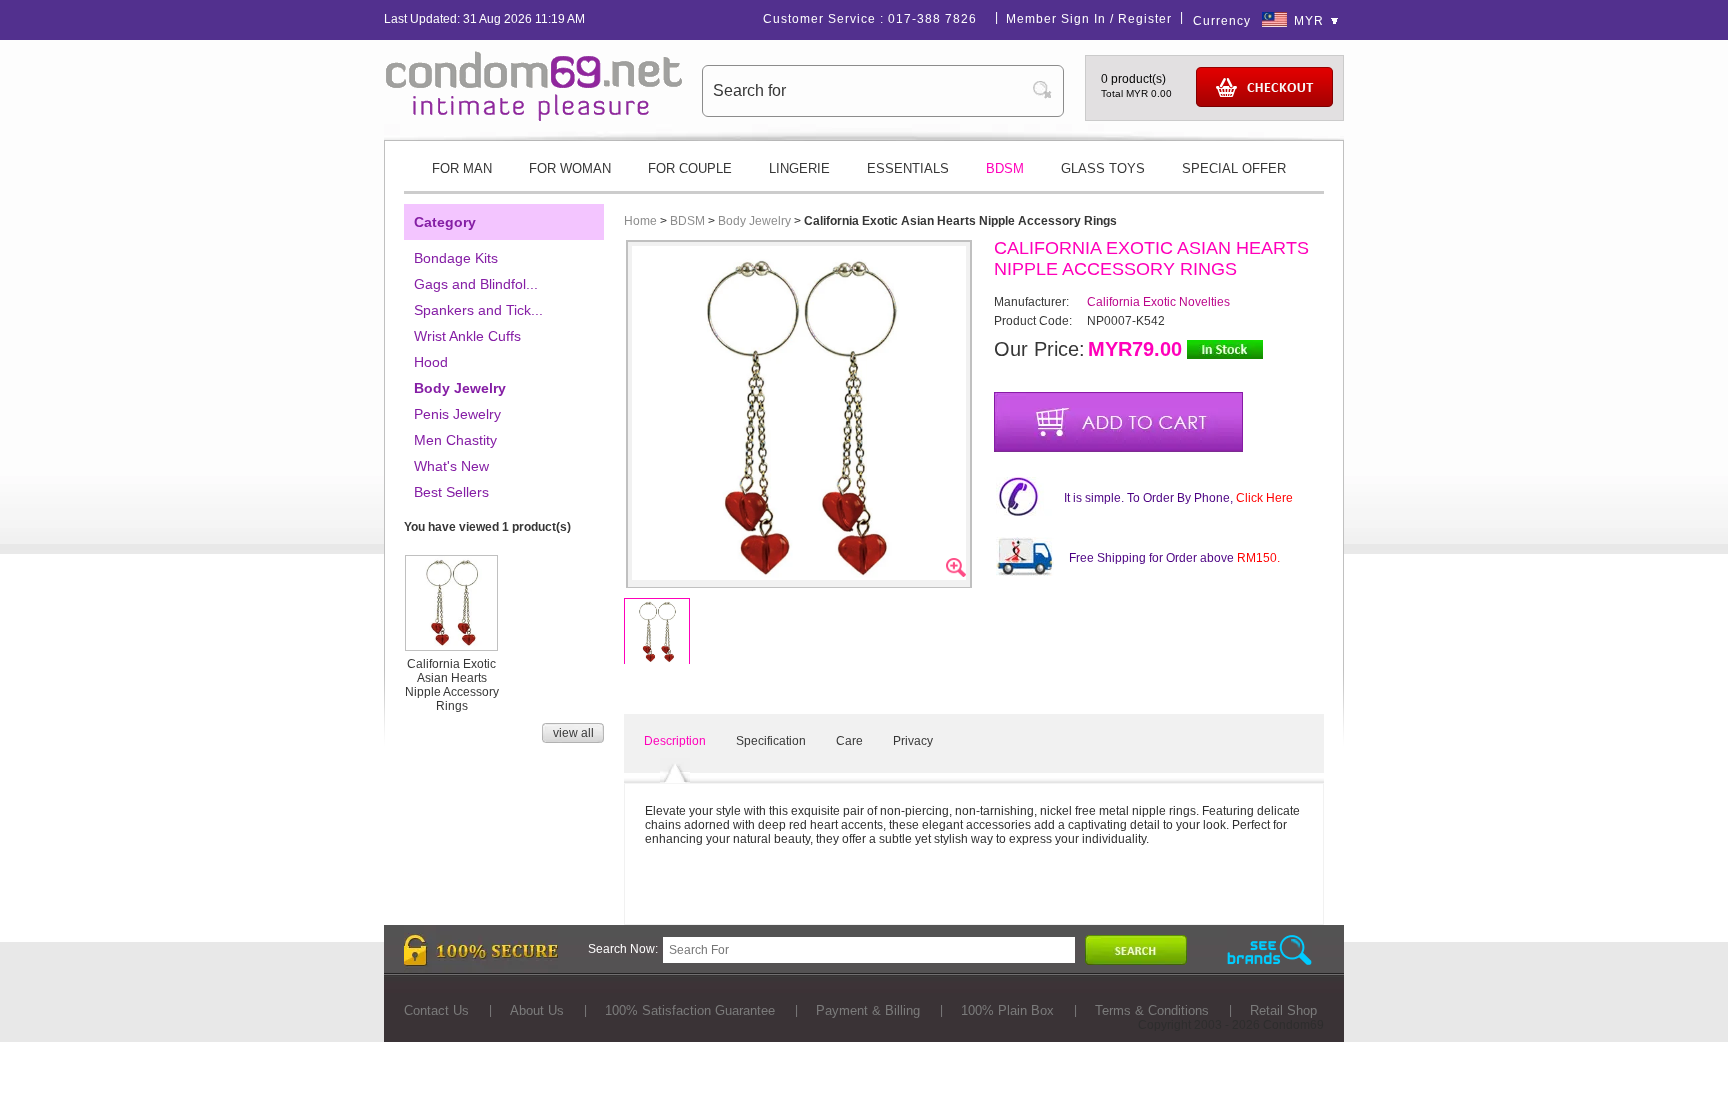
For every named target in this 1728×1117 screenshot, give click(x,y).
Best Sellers (451, 492)
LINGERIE (799, 168)
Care (849, 741)
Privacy (913, 741)
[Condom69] (534, 117)
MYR (1309, 21)
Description (675, 741)
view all (573, 733)
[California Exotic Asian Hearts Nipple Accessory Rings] (451, 643)
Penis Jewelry (457, 414)
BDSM (1005, 168)
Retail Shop (1283, 1010)
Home (640, 221)
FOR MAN (462, 168)
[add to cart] (1118, 422)
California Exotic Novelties (1158, 302)
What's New (451, 466)
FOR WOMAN (570, 168)
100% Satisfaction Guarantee (690, 1010)
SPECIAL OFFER (1234, 168)
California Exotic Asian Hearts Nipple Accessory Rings (452, 685)
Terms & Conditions (1152, 1010)
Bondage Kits (456, 258)
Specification (771, 741)
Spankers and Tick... (478, 310)
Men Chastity (455, 440)
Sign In (1083, 19)
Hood (431, 362)
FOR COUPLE (690, 168)
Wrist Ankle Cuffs (467, 336)
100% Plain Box (1007, 1010)
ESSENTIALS (908, 168)
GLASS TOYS (1103, 168)
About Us (537, 1010)
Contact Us (436, 1010)
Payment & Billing (868, 1010)
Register (1145, 19)
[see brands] (1269, 950)
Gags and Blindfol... (476, 284)
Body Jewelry (460, 388)
